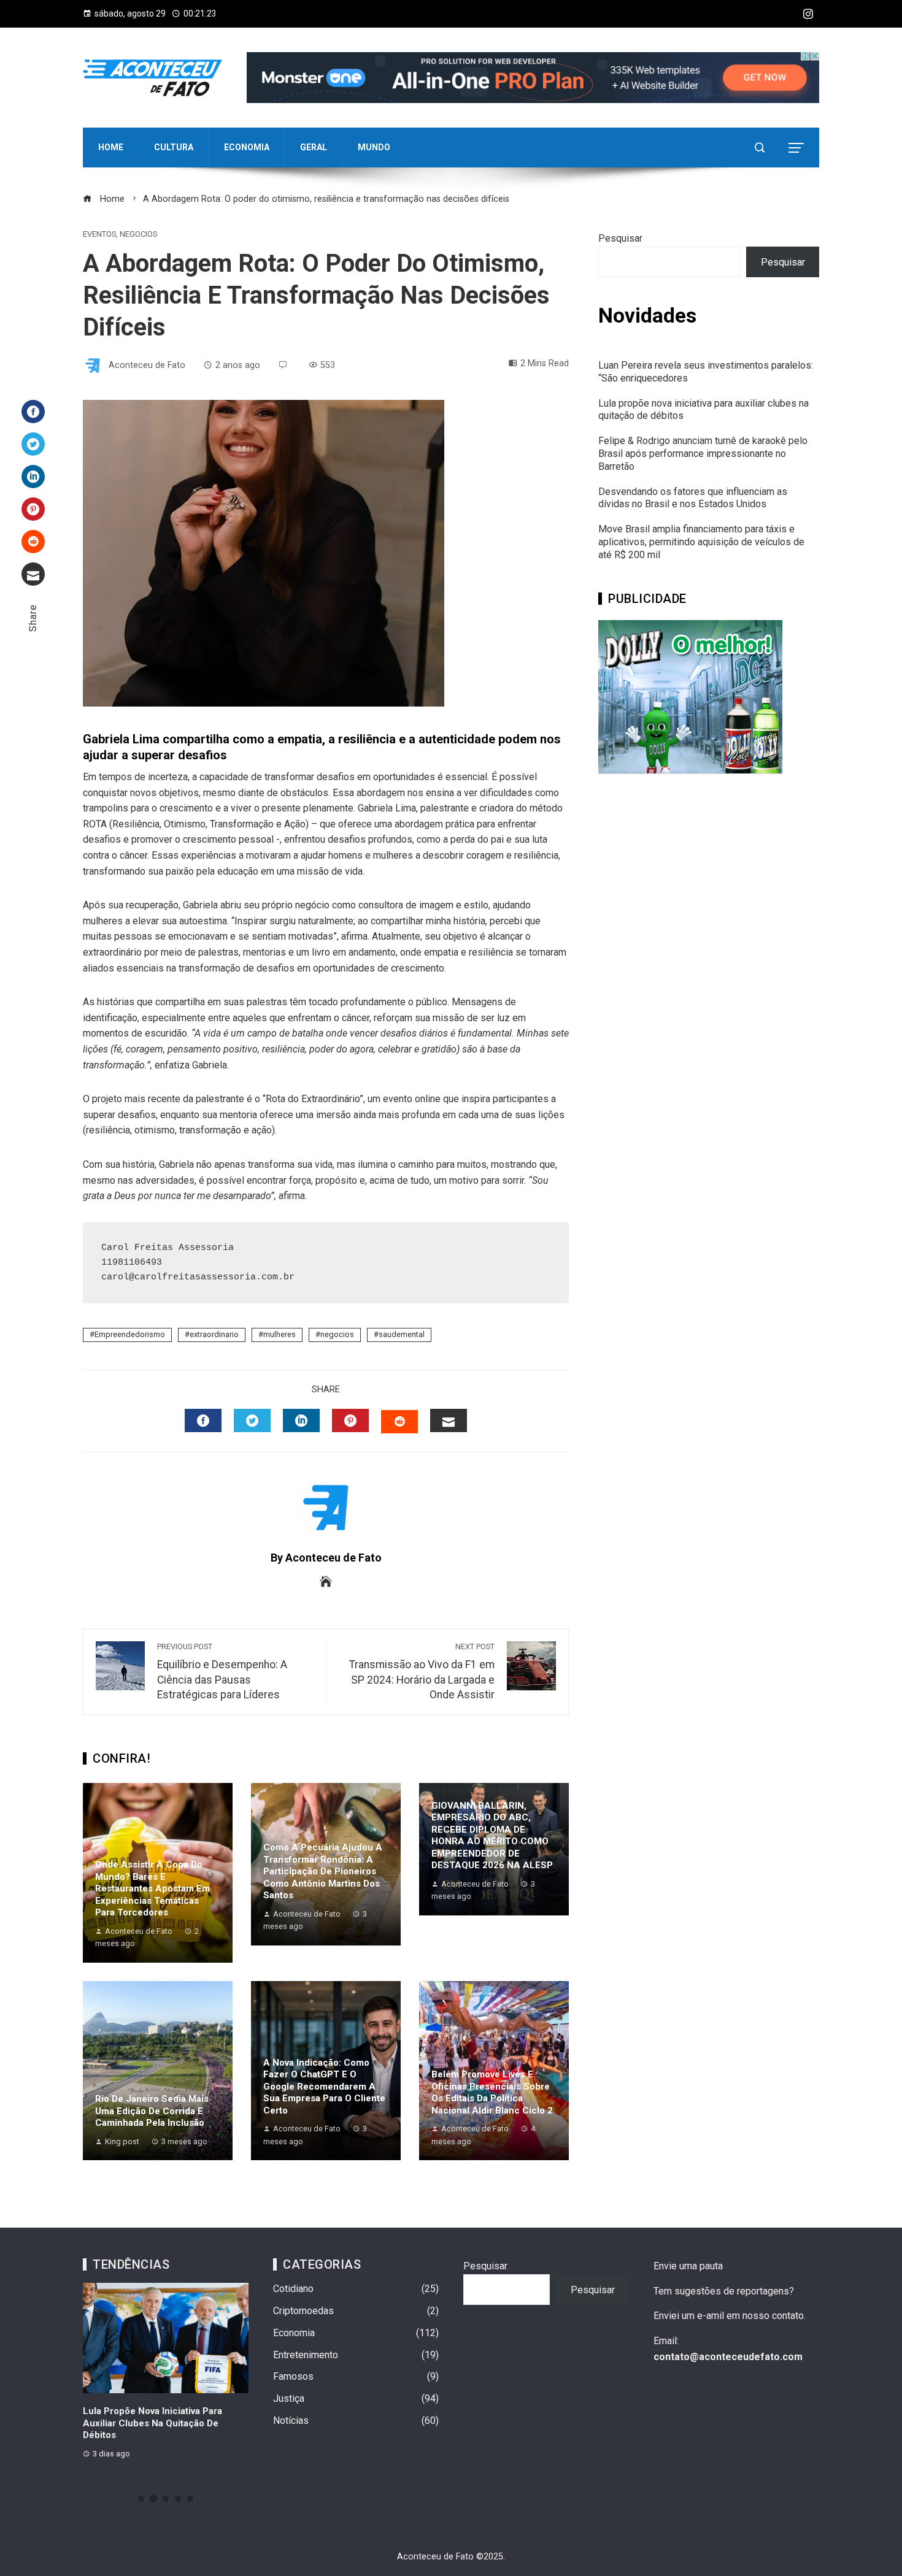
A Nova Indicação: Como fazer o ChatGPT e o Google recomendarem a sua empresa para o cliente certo (324, 2087)
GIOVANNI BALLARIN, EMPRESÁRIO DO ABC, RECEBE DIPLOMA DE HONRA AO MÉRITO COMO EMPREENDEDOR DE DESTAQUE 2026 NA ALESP (492, 1836)
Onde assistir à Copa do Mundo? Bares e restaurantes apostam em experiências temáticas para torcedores (152, 1888)
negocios (337, 1334)
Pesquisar (620, 238)
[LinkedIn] (33, 477)
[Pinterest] (33, 509)
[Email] (33, 574)
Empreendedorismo (130, 1334)
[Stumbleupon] (33, 542)
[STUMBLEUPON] (399, 1422)
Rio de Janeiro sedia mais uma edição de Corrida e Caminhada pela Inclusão (152, 2111)
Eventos (99, 235)
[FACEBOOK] (203, 1420)
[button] (141, 2499)
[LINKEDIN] (301, 1420)
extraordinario (214, 1334)
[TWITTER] (252, 1420)
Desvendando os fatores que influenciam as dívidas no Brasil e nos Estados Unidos (693, 498)
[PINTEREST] (350, 1420)
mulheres (279, 1334)
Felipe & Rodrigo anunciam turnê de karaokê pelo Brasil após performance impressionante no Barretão (703, 454)
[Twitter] (33, 444)
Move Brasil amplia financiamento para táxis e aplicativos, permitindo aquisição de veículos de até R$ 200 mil (701, 542)
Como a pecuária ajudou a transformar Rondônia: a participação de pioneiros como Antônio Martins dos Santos (323, 1871)
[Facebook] (33, 412)
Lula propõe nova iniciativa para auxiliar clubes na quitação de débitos (152, 2423)
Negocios (138, 235)
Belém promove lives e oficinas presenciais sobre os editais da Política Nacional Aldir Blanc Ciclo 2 (492, 2092)
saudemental (402, 1334)
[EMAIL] (449, 1420)
